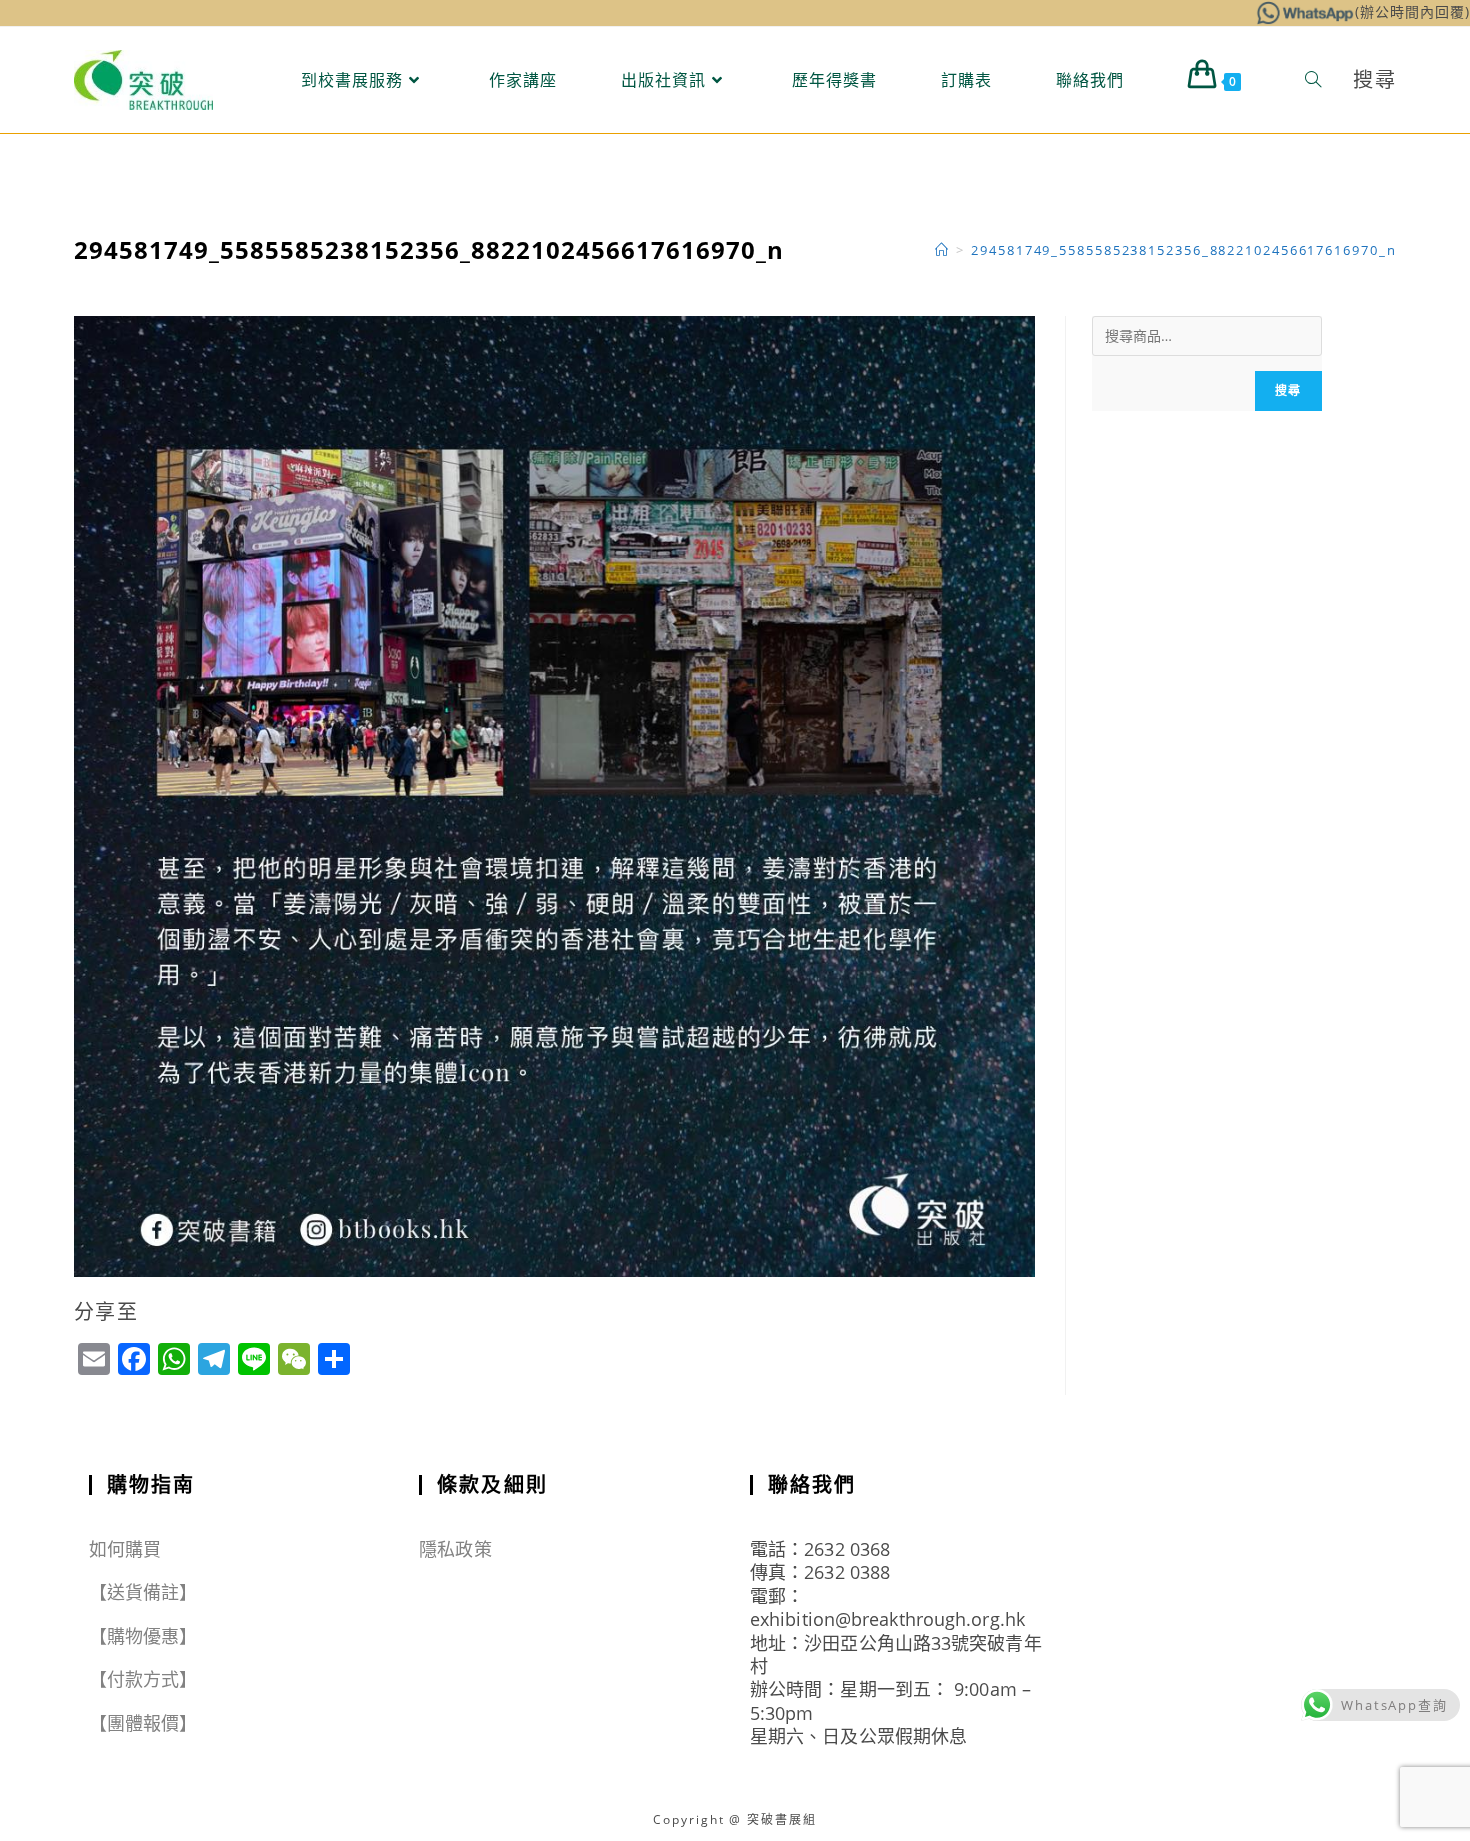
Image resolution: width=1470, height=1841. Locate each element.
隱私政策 (455, 1549)
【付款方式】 (143, 1679)
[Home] (942, 250)
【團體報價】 (143, 1723)
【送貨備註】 (143, 1592)
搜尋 (1288, 390)
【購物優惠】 (143, 1636)
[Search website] (1313, 80)
